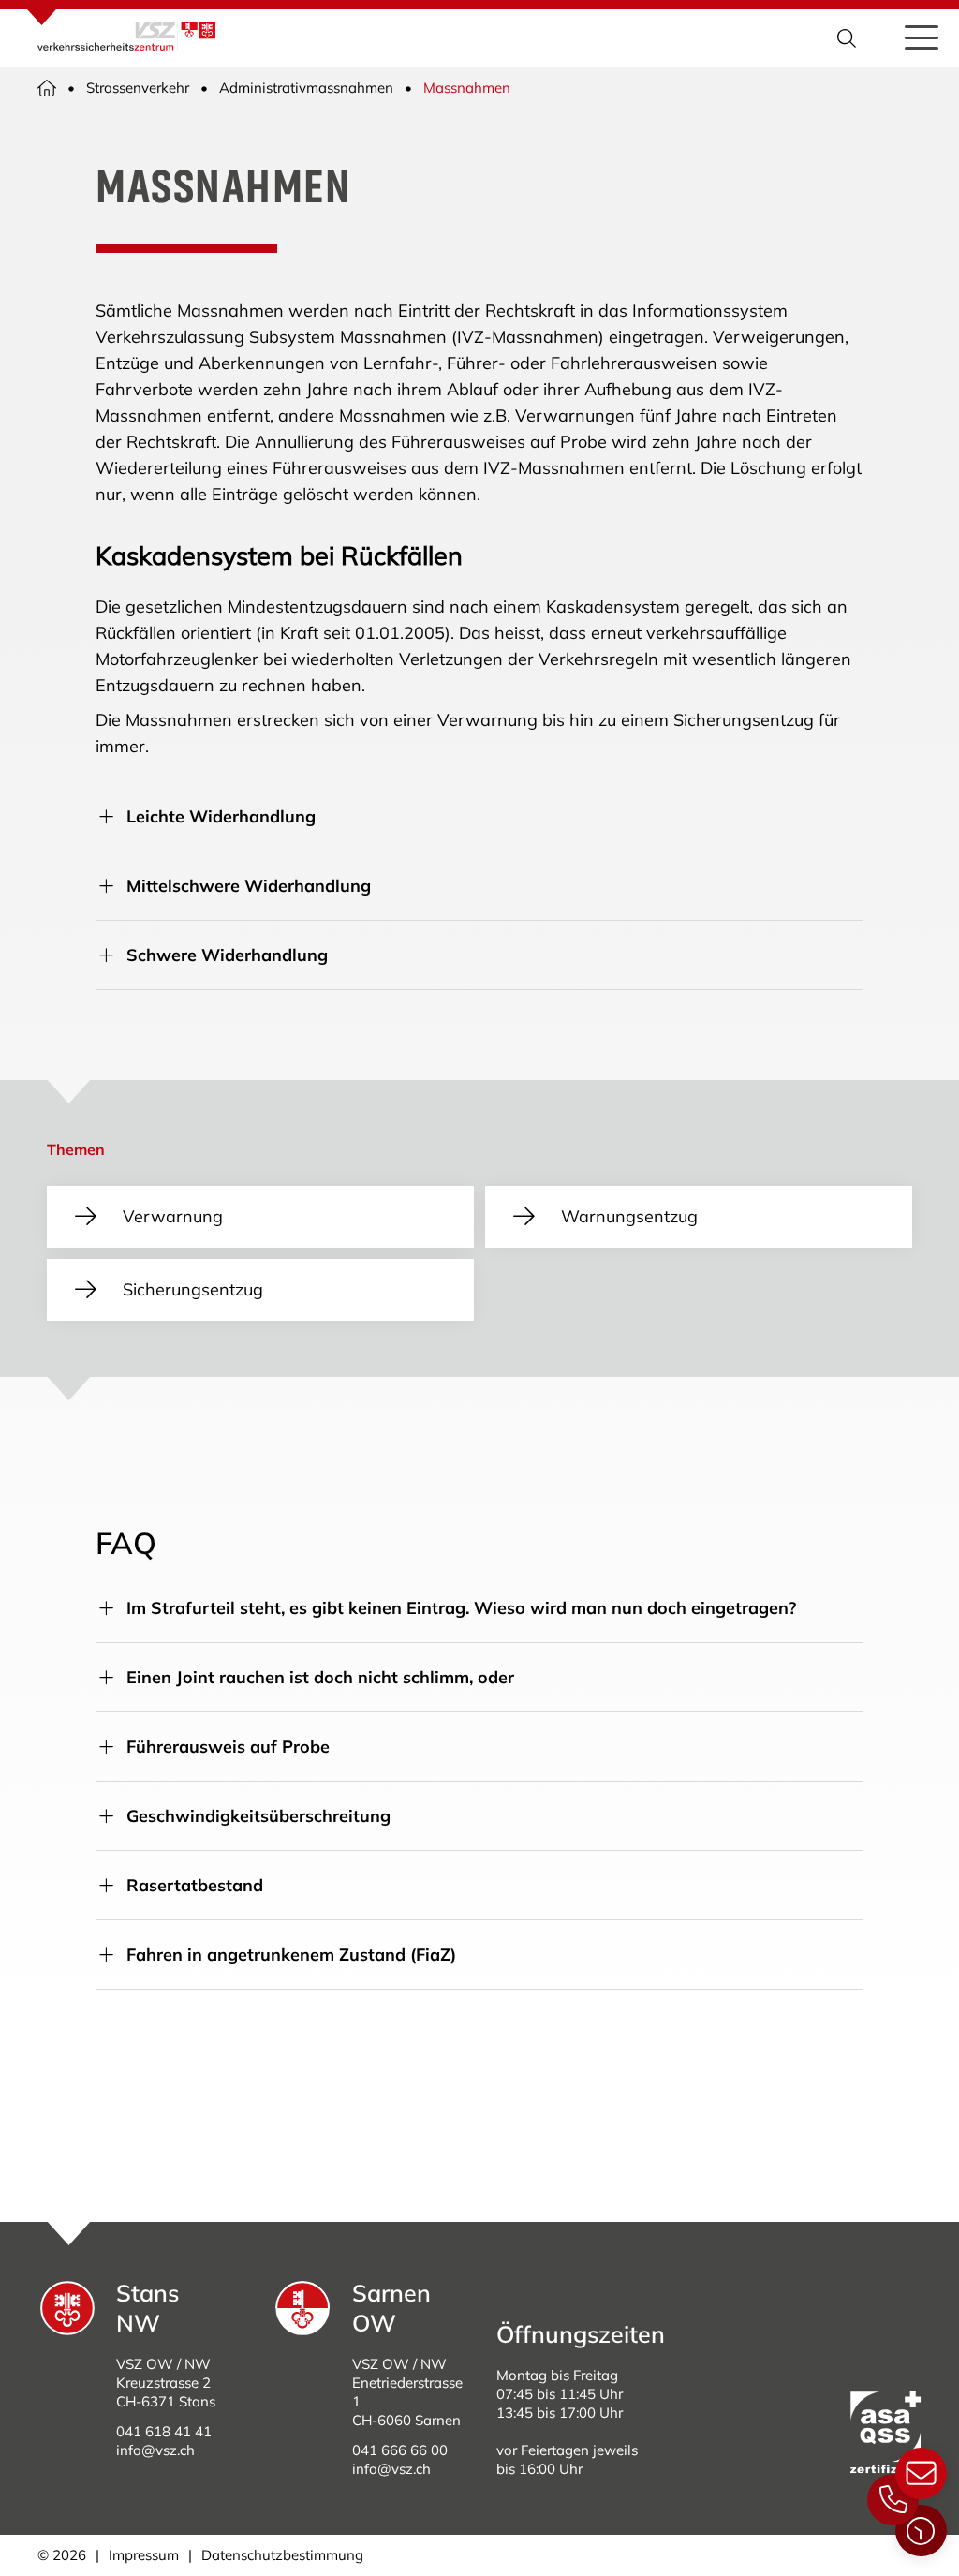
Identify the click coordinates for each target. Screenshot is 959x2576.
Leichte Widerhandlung (221, 816)
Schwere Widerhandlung (227, 955)
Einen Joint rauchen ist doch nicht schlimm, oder (320, 1677)
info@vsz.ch (155, 2450)
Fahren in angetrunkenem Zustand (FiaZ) (291, 1954)
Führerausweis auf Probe (228, 1747)
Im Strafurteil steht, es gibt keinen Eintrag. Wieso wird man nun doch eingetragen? (461, 1608)
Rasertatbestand (195, 1885)
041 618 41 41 (164, 2431)
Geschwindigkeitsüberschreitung (258, 1816)
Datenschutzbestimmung (282, 2555)
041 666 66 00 (400, 2450)
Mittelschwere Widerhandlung (249, 886)
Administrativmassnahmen (306, 88)
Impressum (144, 2555)
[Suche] (848, 38)
